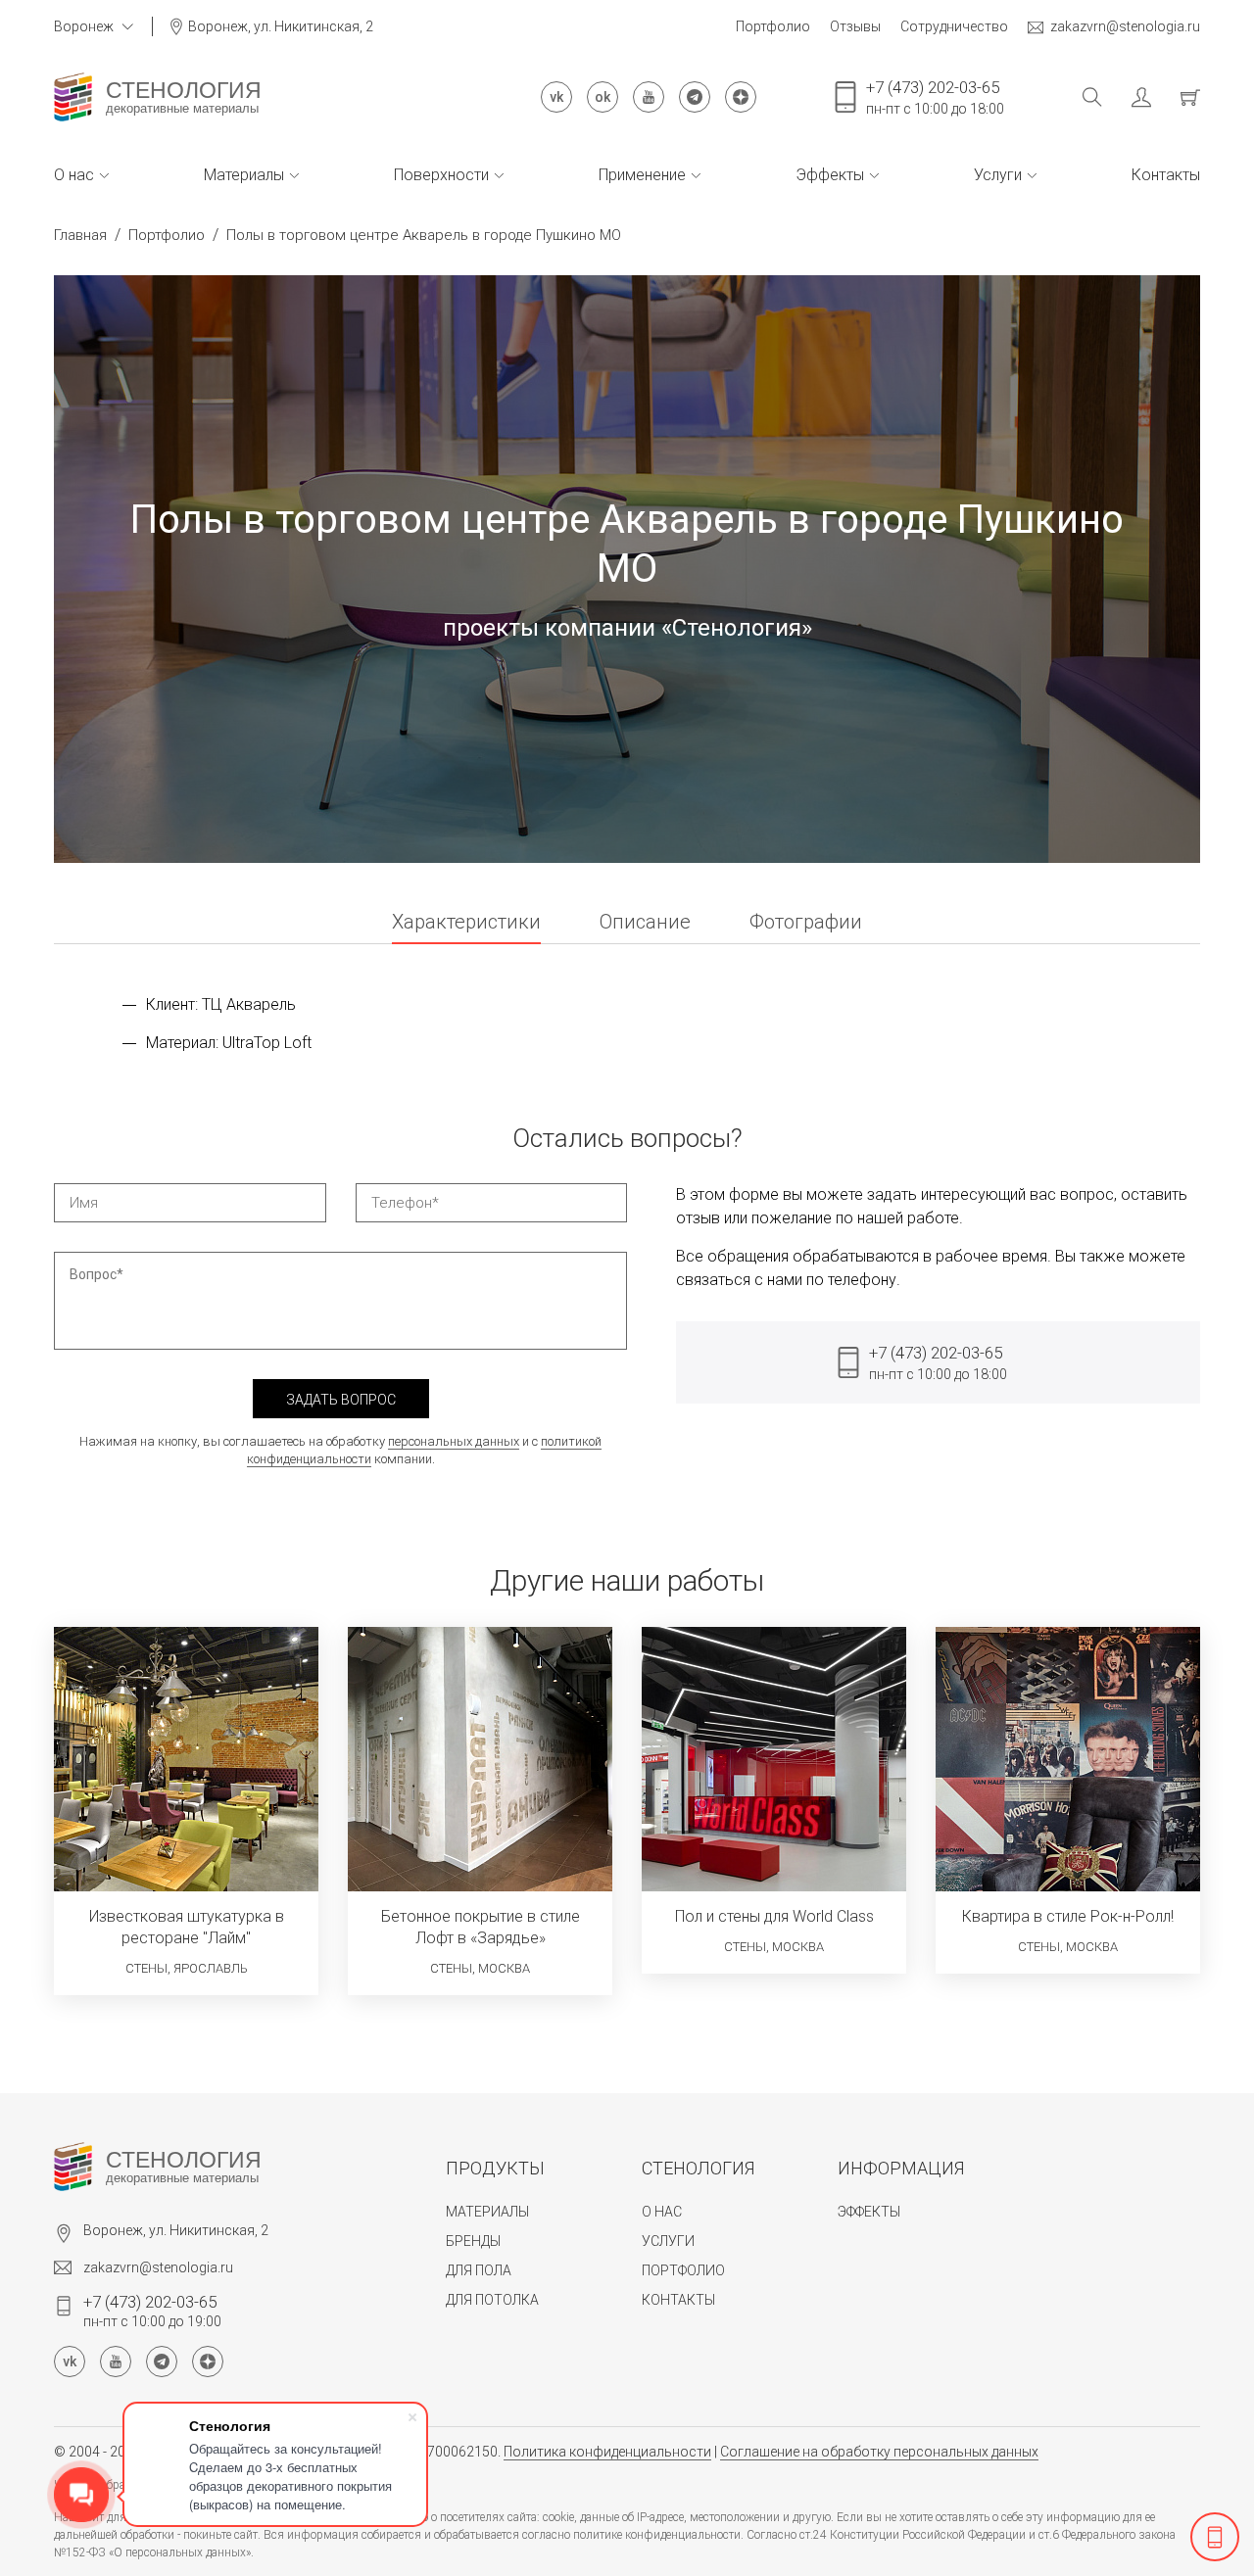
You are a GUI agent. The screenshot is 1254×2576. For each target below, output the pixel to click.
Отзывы (855, 26)
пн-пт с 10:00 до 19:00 (152, 2311)
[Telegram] (695, 97)
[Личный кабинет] (1127, 97)
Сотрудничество (954, 26)
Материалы (244, 175)
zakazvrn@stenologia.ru (1125, 26)
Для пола (479, 2270)
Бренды (473, 2241)
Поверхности (441, 175)
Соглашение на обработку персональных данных (879, 2452)
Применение (642, 175)
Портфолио (773, 26)
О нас (74, 175)
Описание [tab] (645, 923)
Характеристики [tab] (466, 923)
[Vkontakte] (556, 97)
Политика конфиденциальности (607, 2452)
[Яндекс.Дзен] (741, 97)
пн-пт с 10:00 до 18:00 (935, 97)
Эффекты (830, 175)
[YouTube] (649, 97)
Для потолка (492, 2300)
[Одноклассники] (603, 97)
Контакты (1166, 175)
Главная (80, 235)
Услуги (998, 175)
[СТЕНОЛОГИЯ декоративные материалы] (73, 97)
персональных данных (454, 1441)
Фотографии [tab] (806, 923)
